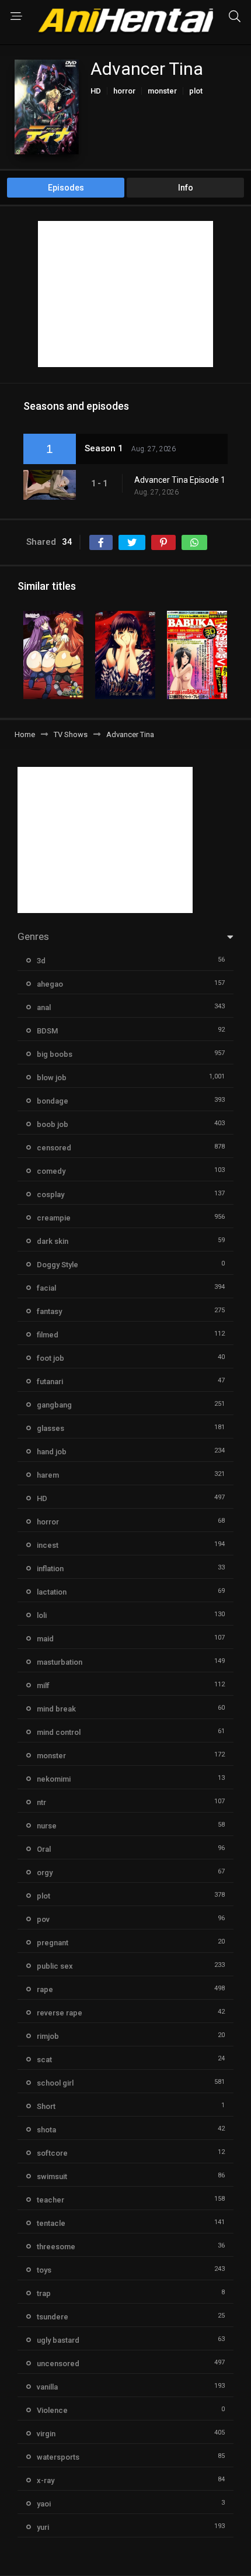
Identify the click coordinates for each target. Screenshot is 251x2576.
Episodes (66, 188)
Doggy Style (57, 1265)
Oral (44, 1849)
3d (41, 961)
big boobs (55, 1054)
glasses (50, 1428)
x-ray (46, 2480)
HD (96, 91)
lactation (52, 1592)
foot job (50, 1358)
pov (43, 1919)
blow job (52, 1078)
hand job (52, 1452)
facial (46, 1288)
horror (124, 91)
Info (186, 188)
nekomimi (54, 1779)
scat (44, 2060)
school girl (55, 2083)
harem (48, 1475)
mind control (59, 1732)
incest (48, 1545)
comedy (51, 1171)
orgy (45, 1873)
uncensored (58, 2364)
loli (42, 1615)
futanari (50, 1382)
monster (162, 91)
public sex (55, 1966)
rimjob (48, 2036)
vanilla (47, 2387)
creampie (54, 1218)
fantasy (49, 1311)
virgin (46, 2434)
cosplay (50, 1194)
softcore (52, 2153)
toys (44, 2270)
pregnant (53, 1943)
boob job (53, 1124)
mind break (56, 1709)
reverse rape (60, 2013)
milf (43, 1685)
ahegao (50, 984)
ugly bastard (58, 2340)
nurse (47, 1826)
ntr (41, 1802)
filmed (48, 1335)
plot (196, 91)
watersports (58, 2457)
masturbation (60, 1662)
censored (54, 1148)
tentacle (51, 2223)
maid (45, 1639)
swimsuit (52, 2176)
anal (44, 1007)
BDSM (47, 1031)
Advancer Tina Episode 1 (180, 480)
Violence (52, 2410)
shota (46, 2130)
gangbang (54, 1405)
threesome (56, 2247)
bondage (53, 1101)
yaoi (44, 2504)
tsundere (53, 2317)
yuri (43, 2527)
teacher (50, 2200)
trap (44, 2293)
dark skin (53, 1241)
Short (46, 2106)
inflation (50, 1569)
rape (45, 1989)
